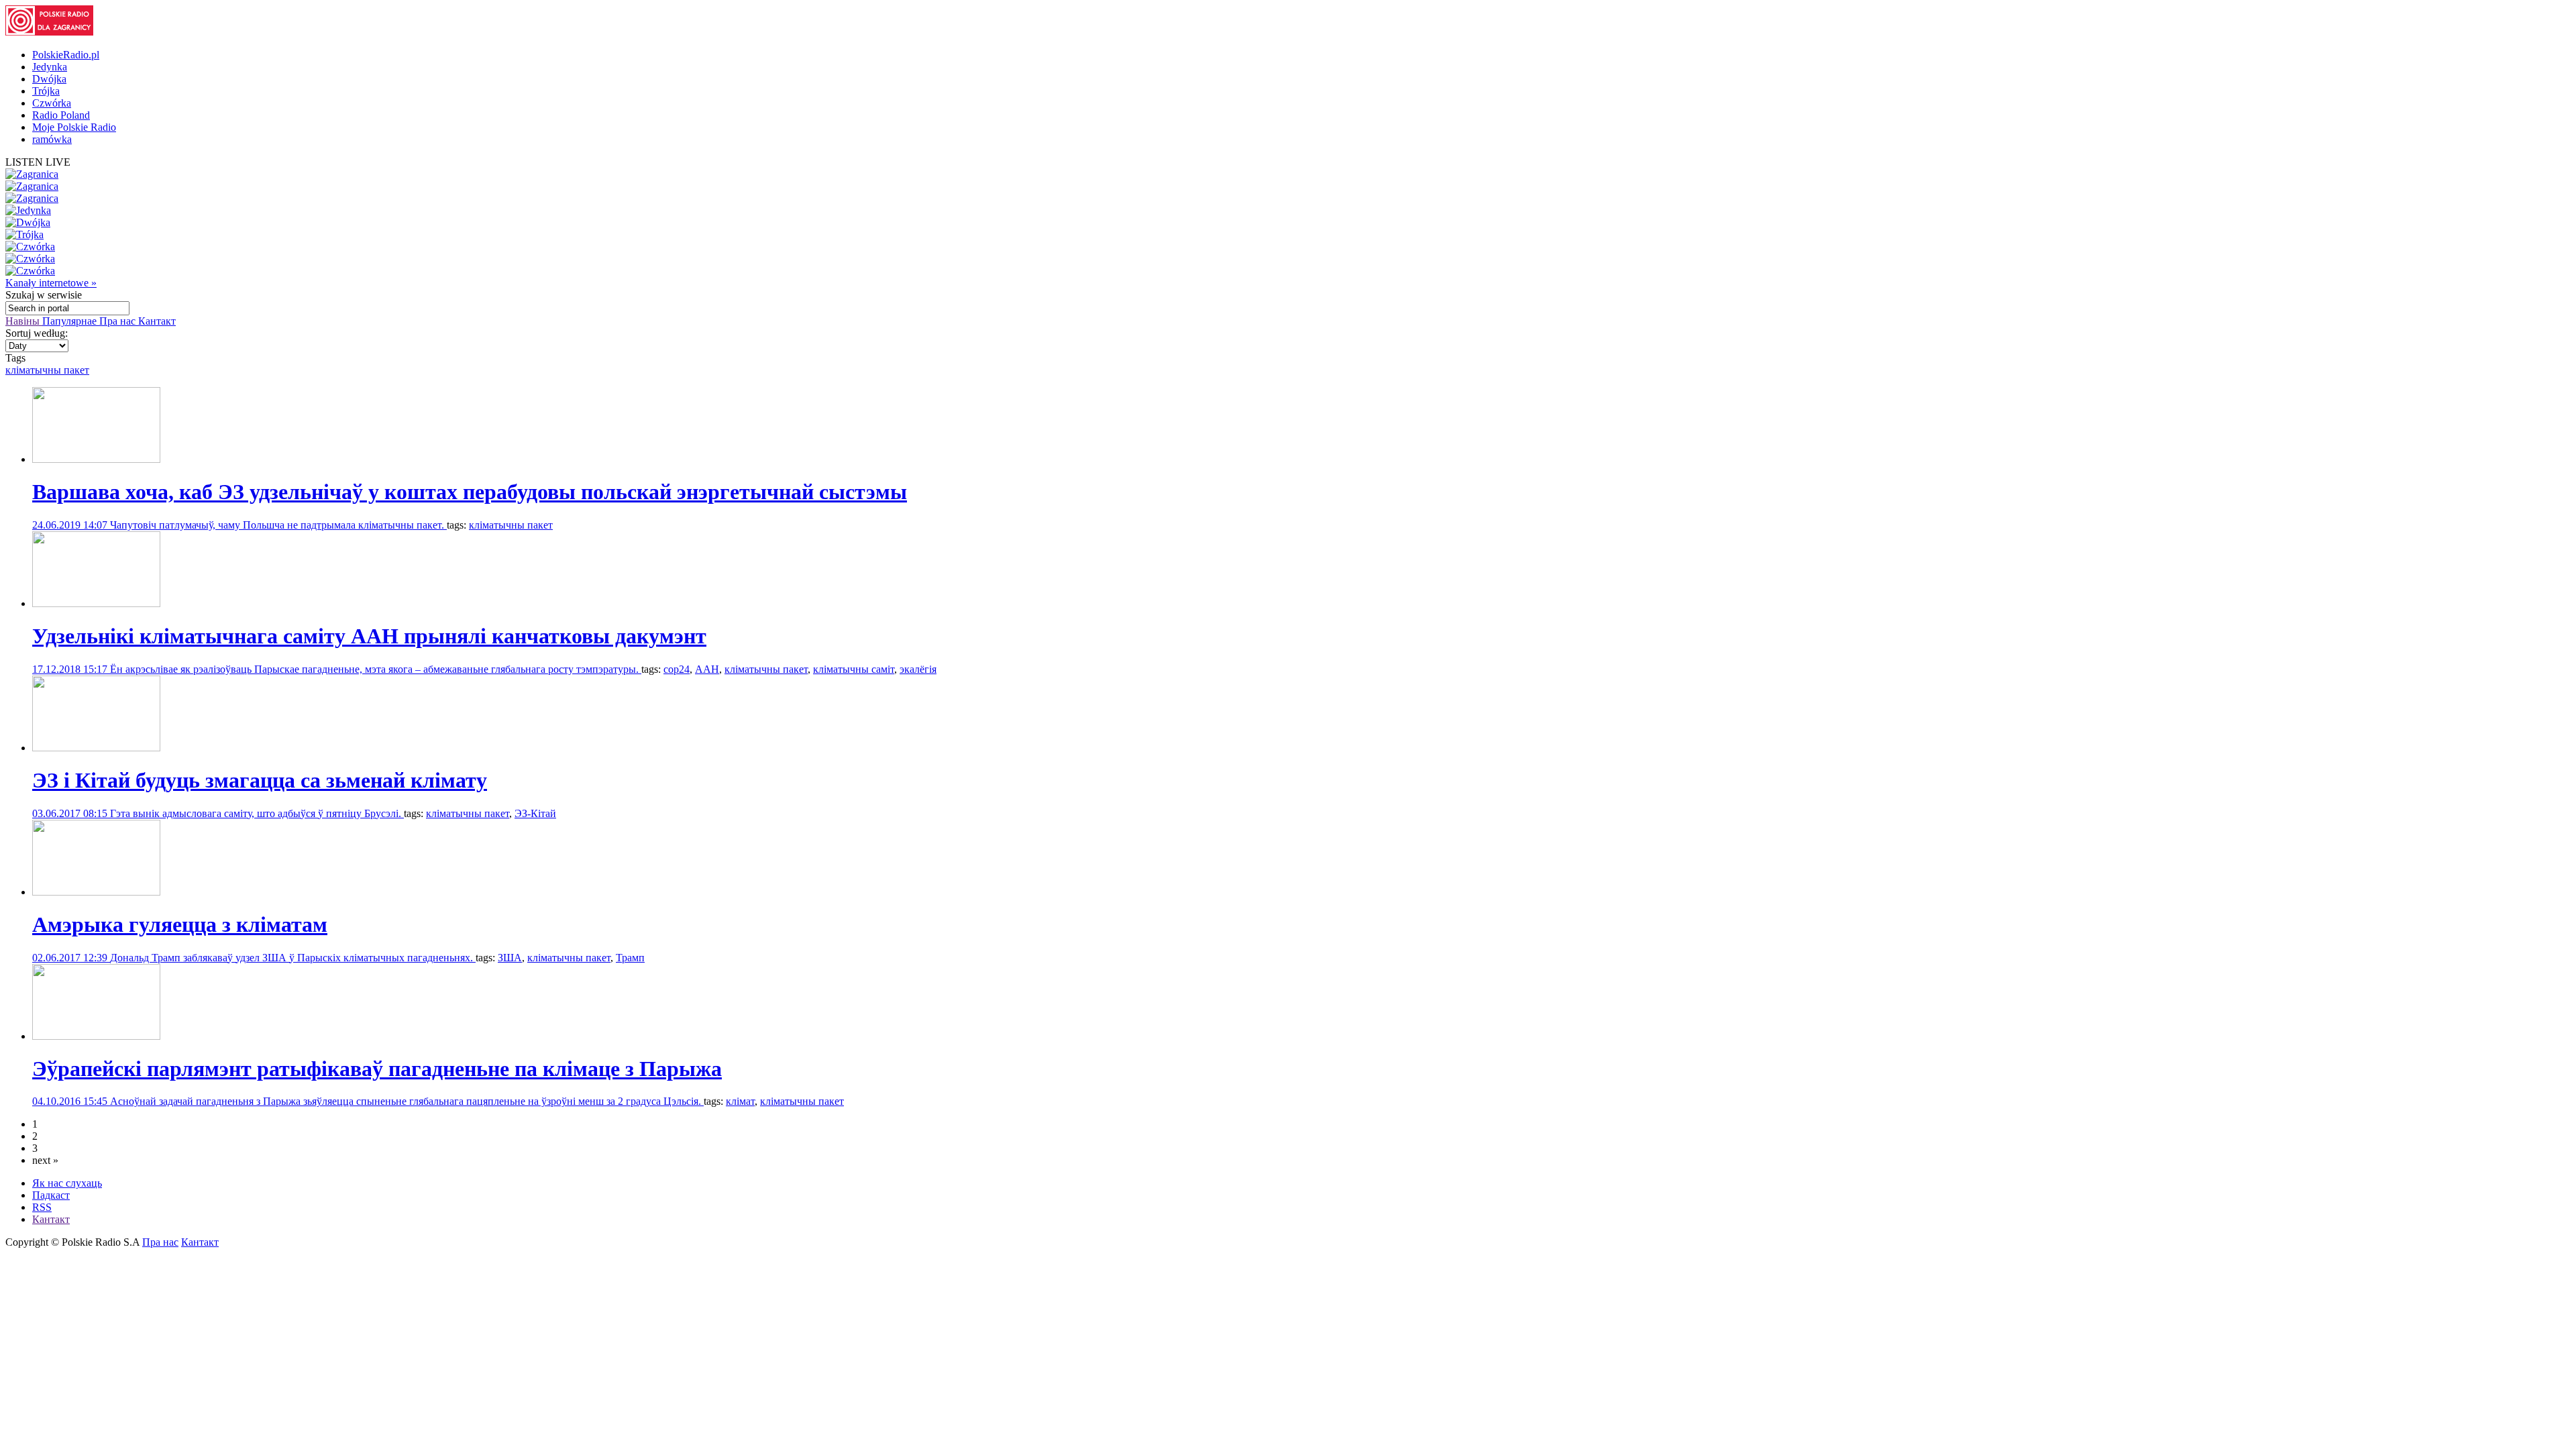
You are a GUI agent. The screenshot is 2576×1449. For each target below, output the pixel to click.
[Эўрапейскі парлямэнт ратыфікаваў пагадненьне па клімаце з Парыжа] (96, 1036)
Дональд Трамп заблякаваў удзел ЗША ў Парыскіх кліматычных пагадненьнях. (293, 958)
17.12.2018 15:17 (71, 669)
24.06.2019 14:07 (71, 525)
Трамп (630, 958)
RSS (42, 1207)
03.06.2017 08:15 (71, 813)
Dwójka (49, 79)
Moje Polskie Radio (74, 127)
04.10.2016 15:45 (71, 1101)
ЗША (510, 958)
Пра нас (119, 321)
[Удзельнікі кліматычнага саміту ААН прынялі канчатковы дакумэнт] (96, 603)
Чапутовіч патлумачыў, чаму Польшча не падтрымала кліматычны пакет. (278, 525)
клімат (740, 1101)
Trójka (46, 91)
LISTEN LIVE (38, 162)
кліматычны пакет (47, 370)
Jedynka (50, 67)
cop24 (677, 669)
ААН (707, 669)
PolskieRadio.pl (66, 55)
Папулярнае (71, 321)
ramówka (52, 139)
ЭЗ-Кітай (535, 813)
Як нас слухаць (67, 1183)
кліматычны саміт (854, 669)
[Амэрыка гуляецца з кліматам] (96, 892)
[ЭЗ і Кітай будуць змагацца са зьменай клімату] (96, 748)
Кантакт (157, 321)
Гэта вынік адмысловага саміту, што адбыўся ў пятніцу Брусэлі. (257, 813)
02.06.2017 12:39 (71, 958)
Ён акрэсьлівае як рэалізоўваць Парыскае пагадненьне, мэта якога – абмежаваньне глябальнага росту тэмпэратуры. (376, 669)
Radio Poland (61, 115)
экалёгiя (918, 669)
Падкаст (51, 1195)
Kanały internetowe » (51, 283)
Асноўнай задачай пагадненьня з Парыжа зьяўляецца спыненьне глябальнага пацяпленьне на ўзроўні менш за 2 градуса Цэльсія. (407, 1101)
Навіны (24, 321)
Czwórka (52, 103)
